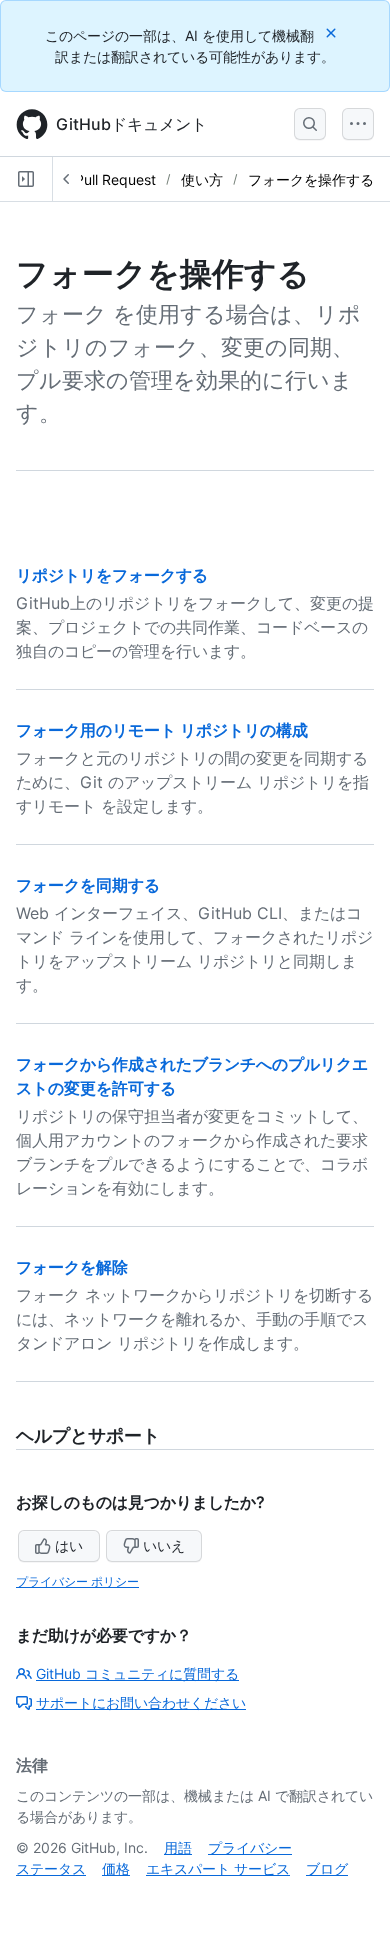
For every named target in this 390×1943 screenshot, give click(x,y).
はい (69, 1545)
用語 (178, 1847)
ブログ (327, 1868)
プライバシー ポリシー (77, 1581)
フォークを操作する (311, 179)
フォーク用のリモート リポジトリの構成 (162, 730)
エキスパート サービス (218, 1868)
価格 (116, 1868)
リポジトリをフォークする (112, 575)
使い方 (202, 179)
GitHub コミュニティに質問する (137, 1673)
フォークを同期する (88, 885)
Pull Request (115, 179)
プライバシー (250, 1847)
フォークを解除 (72, 1267)
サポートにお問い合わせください (141, 1702)
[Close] (333, 32)
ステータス (51, 1868)
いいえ (164, 1545)
